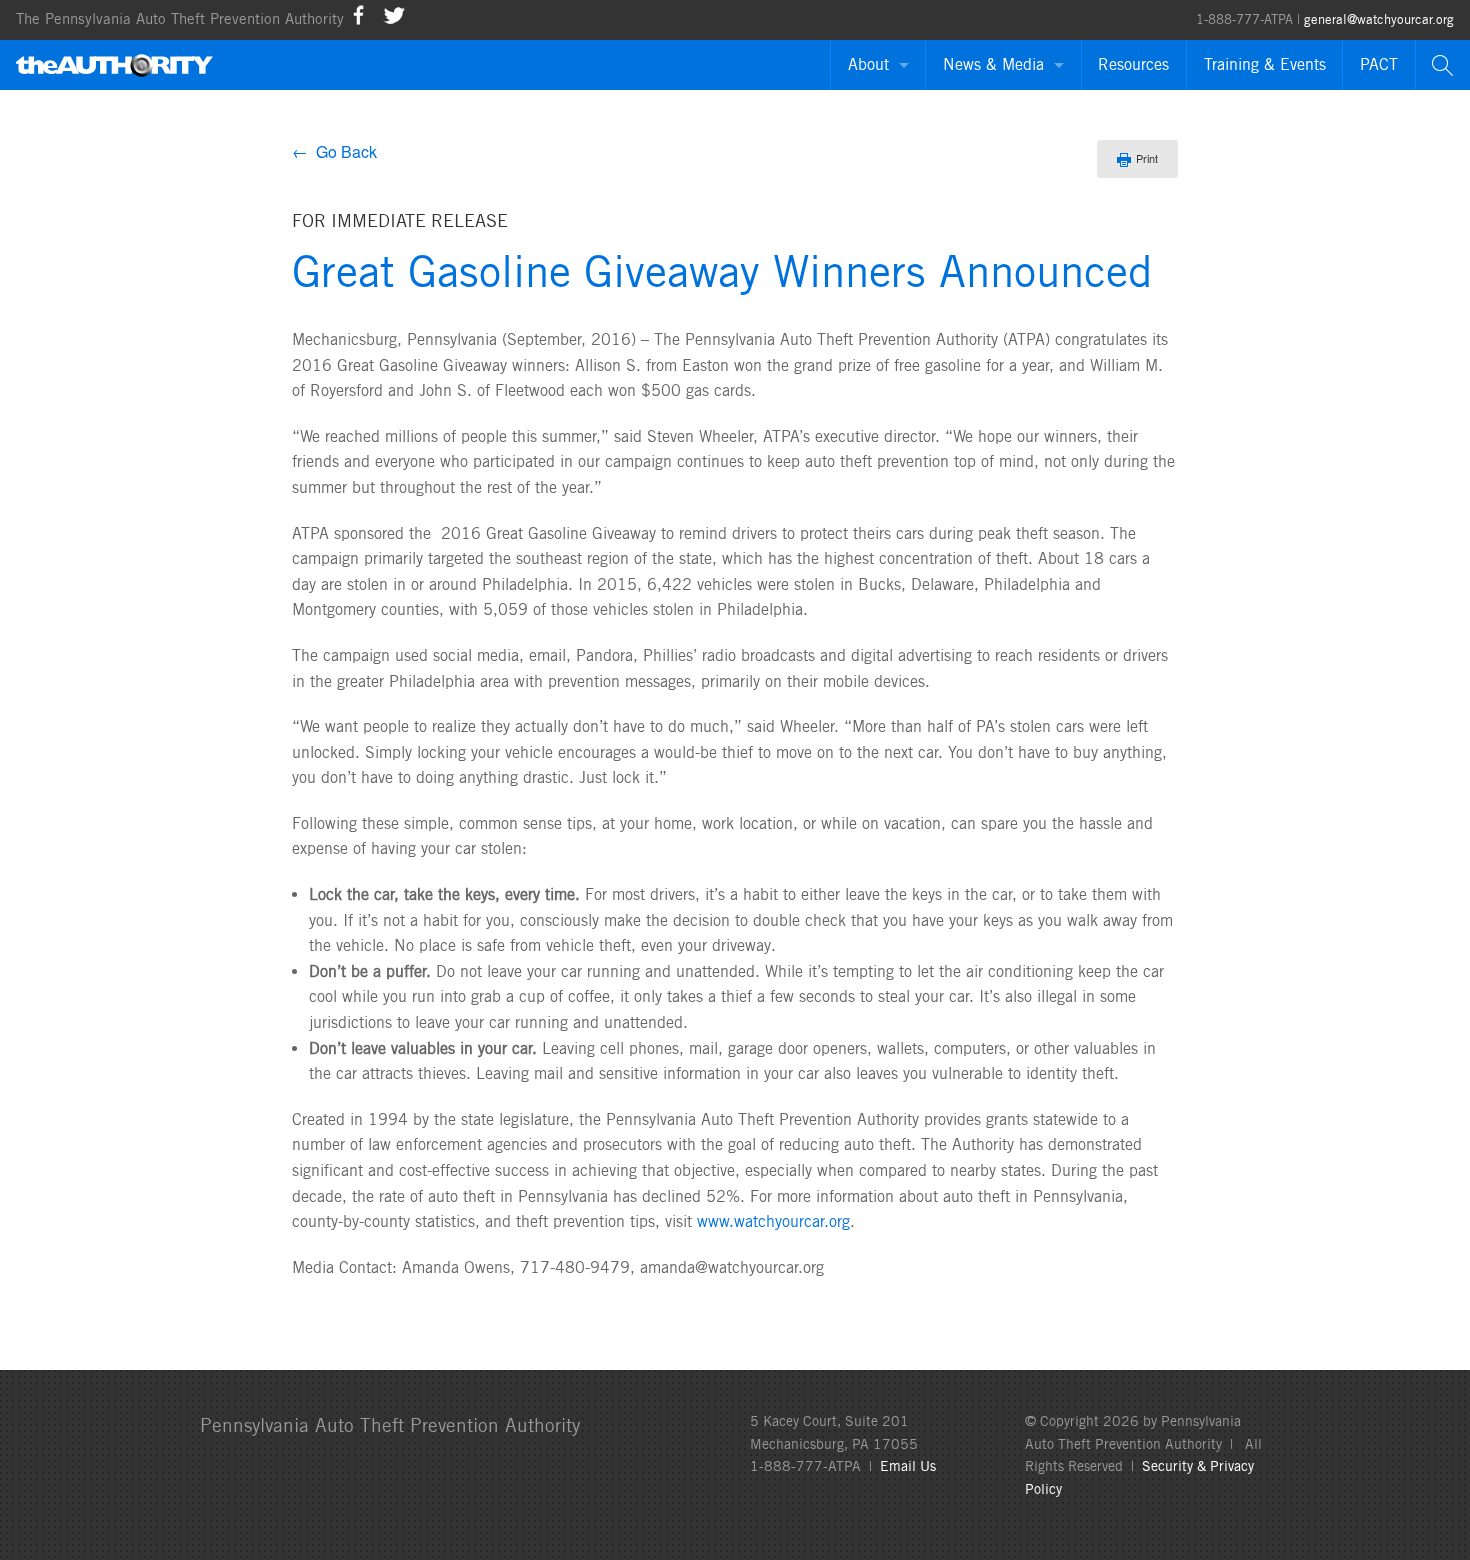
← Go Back (334, 151)
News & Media (993, 64)
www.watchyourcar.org (773, 1221)
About (868, 64)
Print (1147, 158)
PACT (1379, 64)
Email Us (908, 1466)
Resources (1133, 64)
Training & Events (1265, 64)
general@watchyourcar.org (1379, 19)
